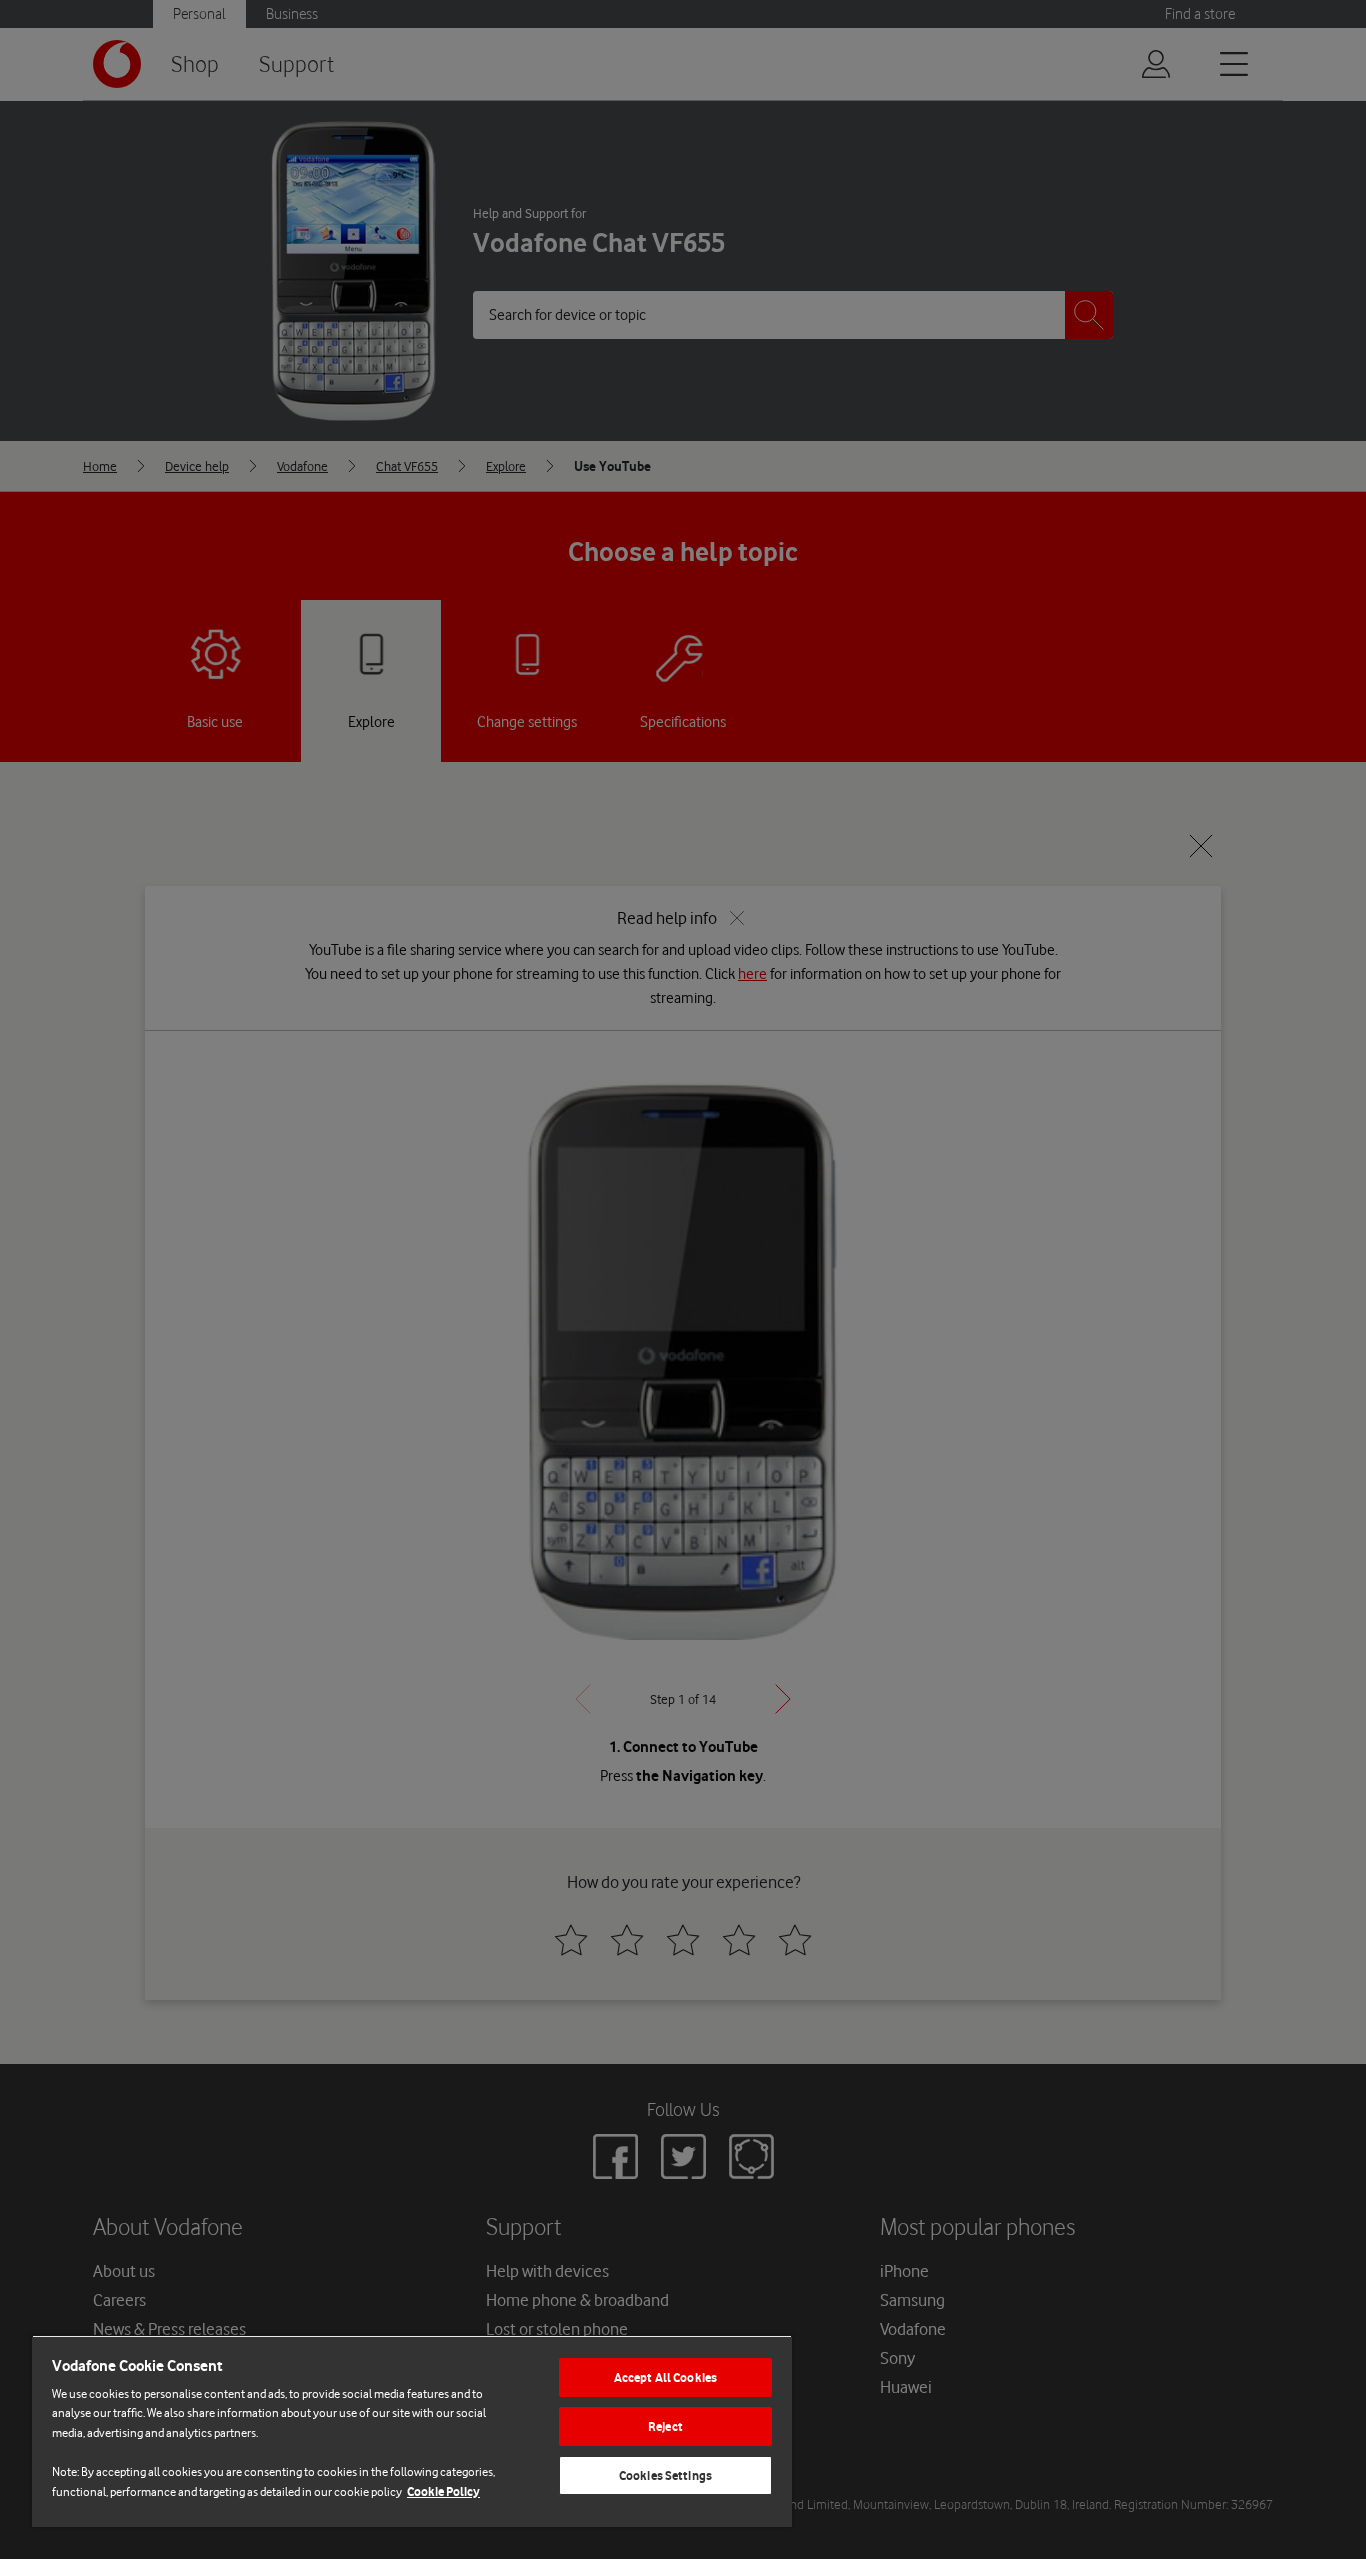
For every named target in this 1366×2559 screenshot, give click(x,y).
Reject (665, 2426)
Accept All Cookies (665, 2377)
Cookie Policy (443, 2491)
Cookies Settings (665, 2475)
